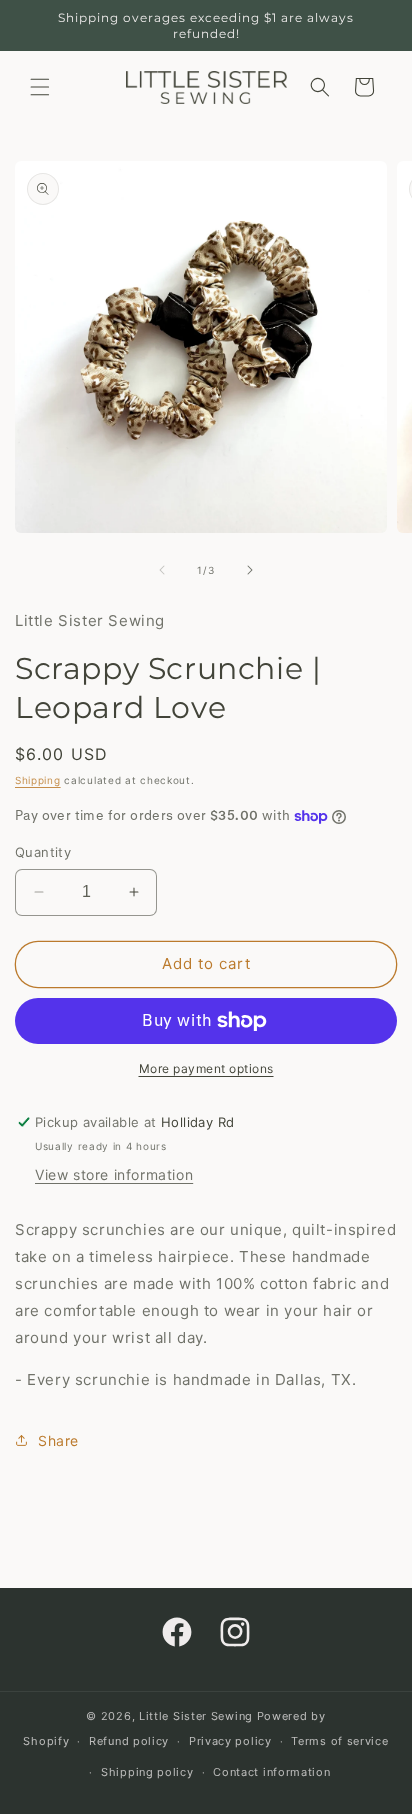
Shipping (38, 780)
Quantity (43, 852)
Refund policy (129, 1741)
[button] (40, 87)
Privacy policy (230, 1741)
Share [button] (58, 1440)
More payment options (206, 1068)
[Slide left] (162, 570)
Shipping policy (147, 1772)
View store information (114, 1174)
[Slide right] (250, 570)
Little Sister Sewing (196, 1716)
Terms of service (339, 1741)
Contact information (271, 1772)
